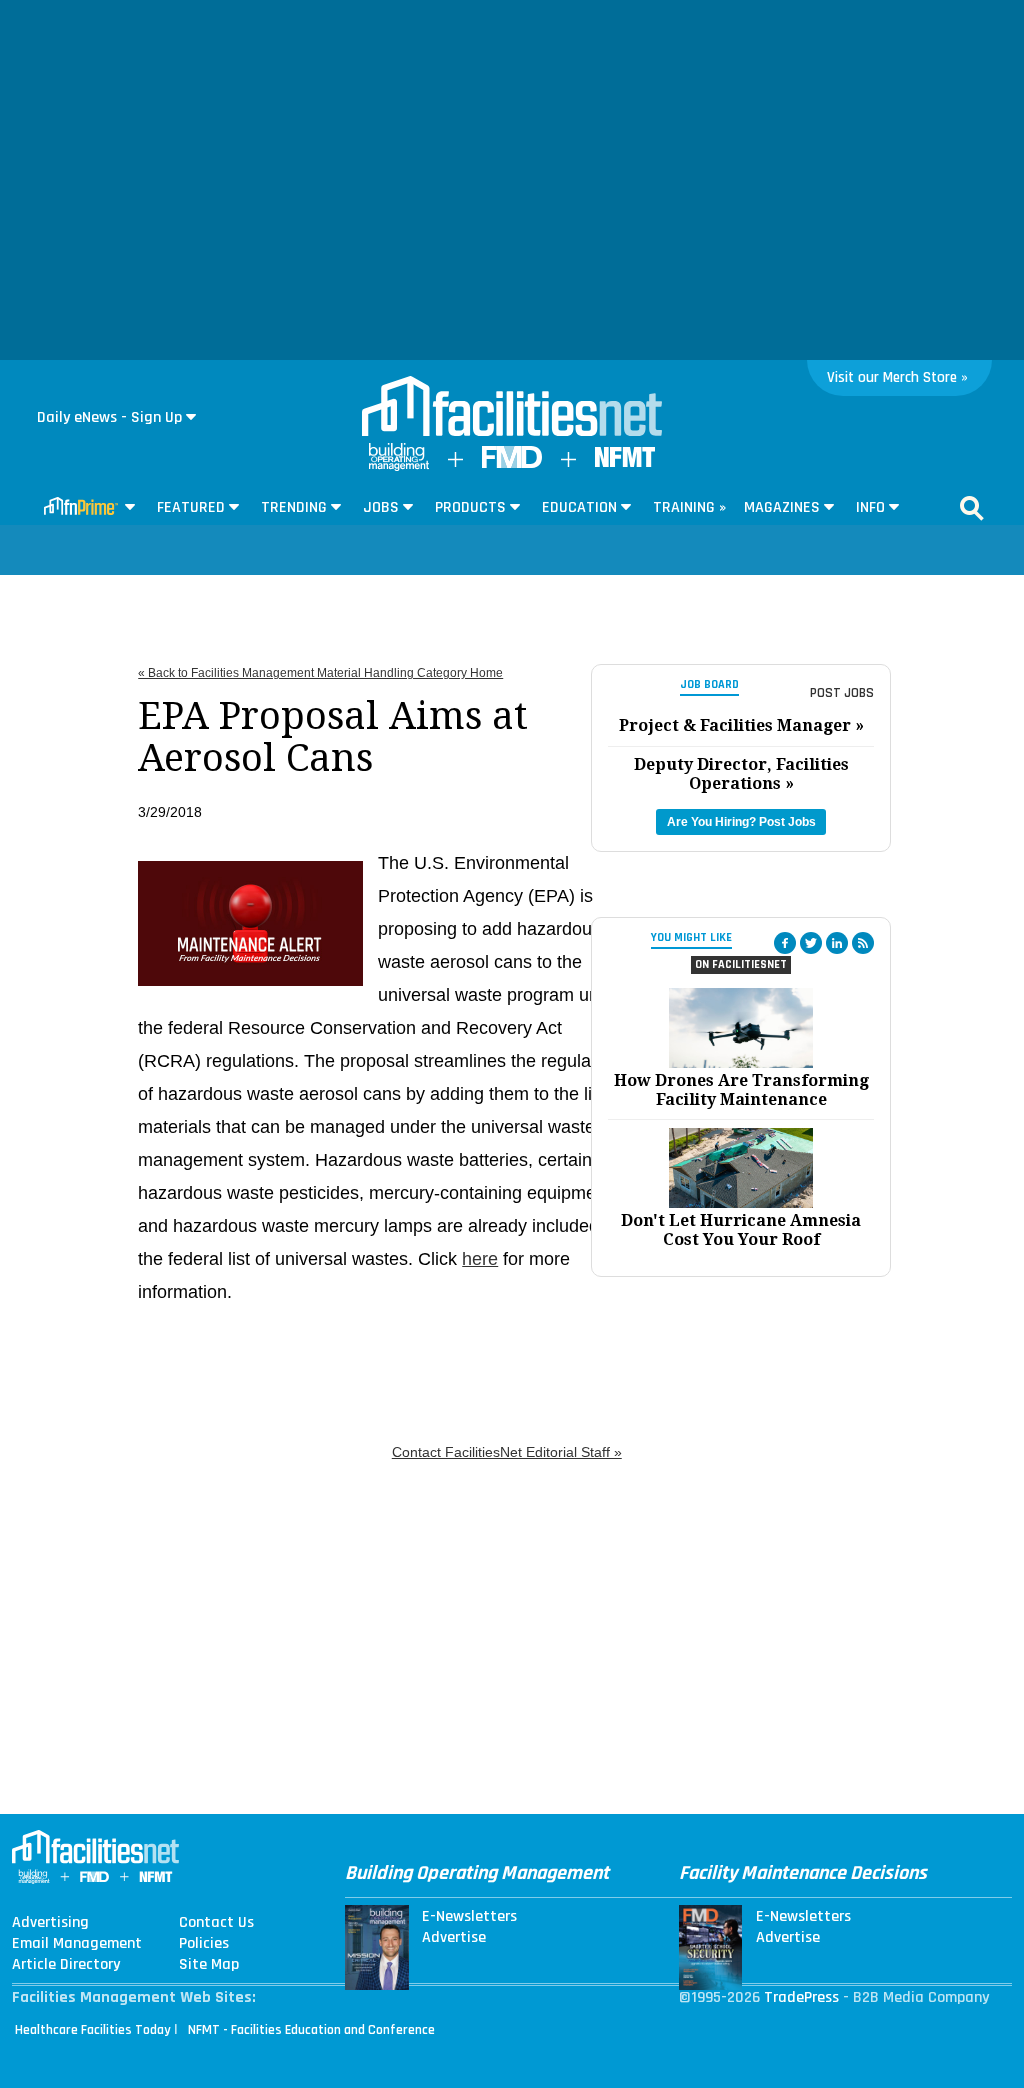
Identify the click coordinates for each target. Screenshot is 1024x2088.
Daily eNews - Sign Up (109, 417)
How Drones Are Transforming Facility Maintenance (741, 1090)
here (480, 1259)
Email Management (77, 1944)
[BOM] (399, 466)
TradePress (801, 1997)
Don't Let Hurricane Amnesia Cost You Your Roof (741, 1230)
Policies (204, 1944)
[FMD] (512, 463)
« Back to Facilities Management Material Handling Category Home (320, 673)
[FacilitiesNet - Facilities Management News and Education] (512, 408)
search (972, 508)
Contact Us (216, 1923)
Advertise (454, 1938)
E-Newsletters (469, 1917)
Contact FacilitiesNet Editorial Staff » (507, 1452)
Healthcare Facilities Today (93, 2030)
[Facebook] (785, 943)
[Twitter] (811, 943)
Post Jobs (842, 693)
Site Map (209, 1965)
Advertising (50, 1923)
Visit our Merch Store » (897, 377)
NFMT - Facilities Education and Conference (311, 2030)
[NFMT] (625, 462)
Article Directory (66, 1965)
